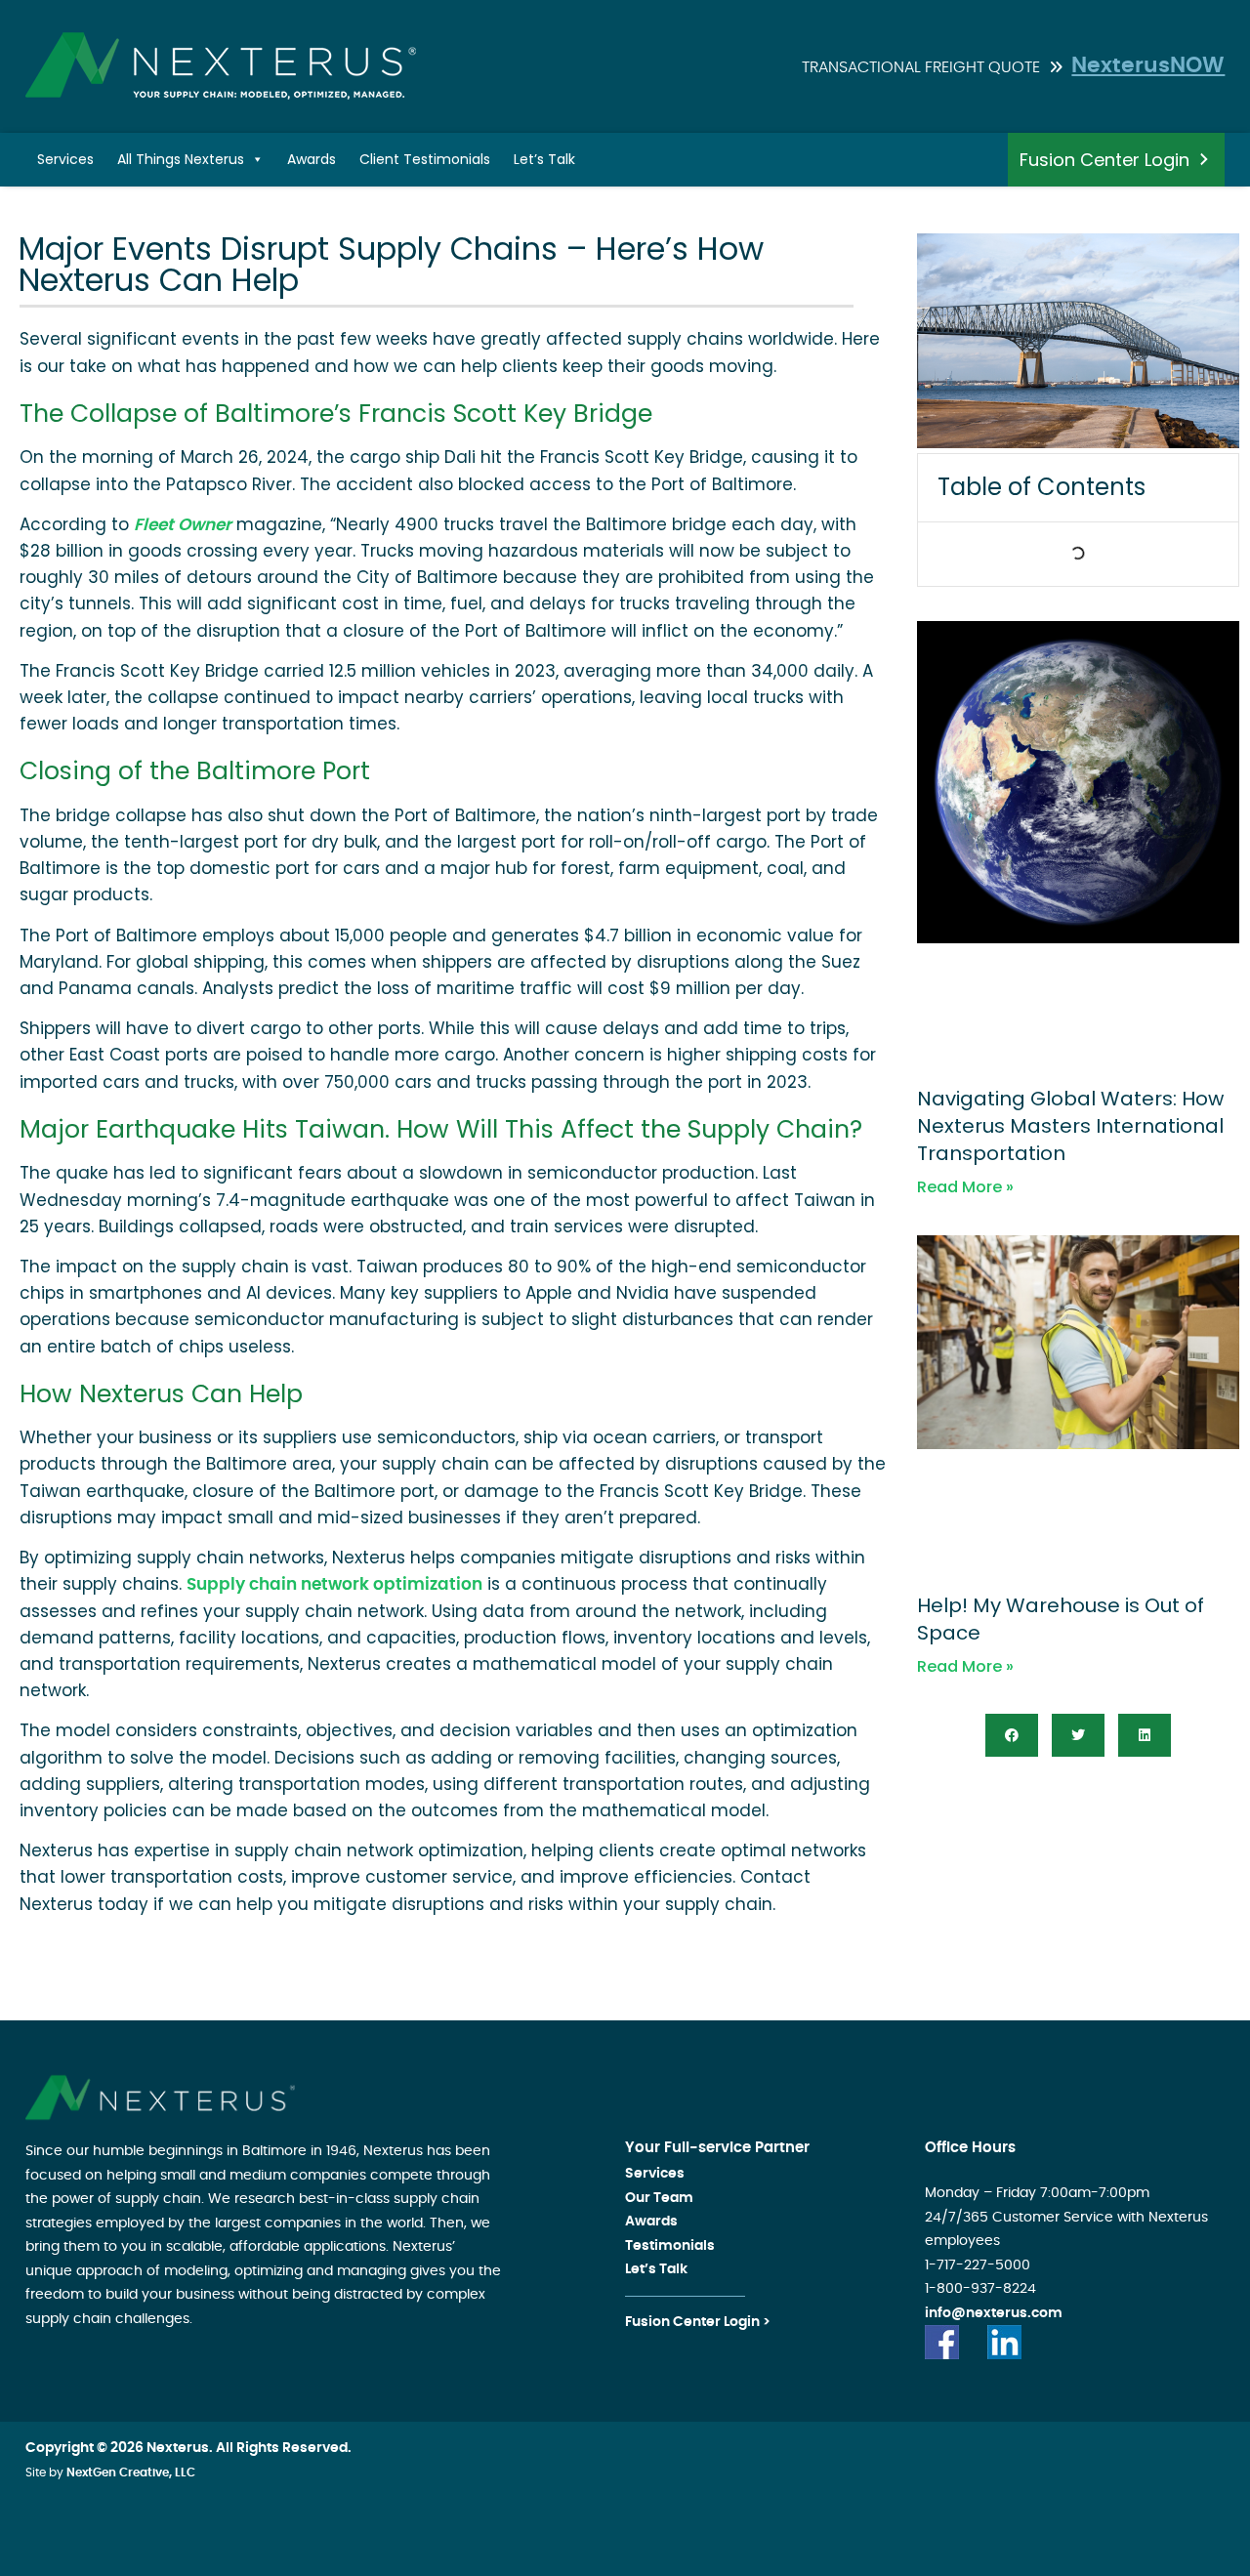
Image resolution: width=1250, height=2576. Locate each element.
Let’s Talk (544, 159)
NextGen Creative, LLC (131, 2472)
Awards (312, 159)
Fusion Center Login (1104, 160)
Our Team (659, 2198)
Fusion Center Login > (698, 2322)
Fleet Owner (183, 525)
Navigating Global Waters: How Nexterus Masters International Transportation (1070, 1126)
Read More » (965, 1187)
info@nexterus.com (994, 2313)
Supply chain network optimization (334, 1584)
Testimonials (670, 2246)
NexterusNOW (1148, 65)
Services (65, 159)
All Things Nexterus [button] (181, 159)
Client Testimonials (425, 159)
